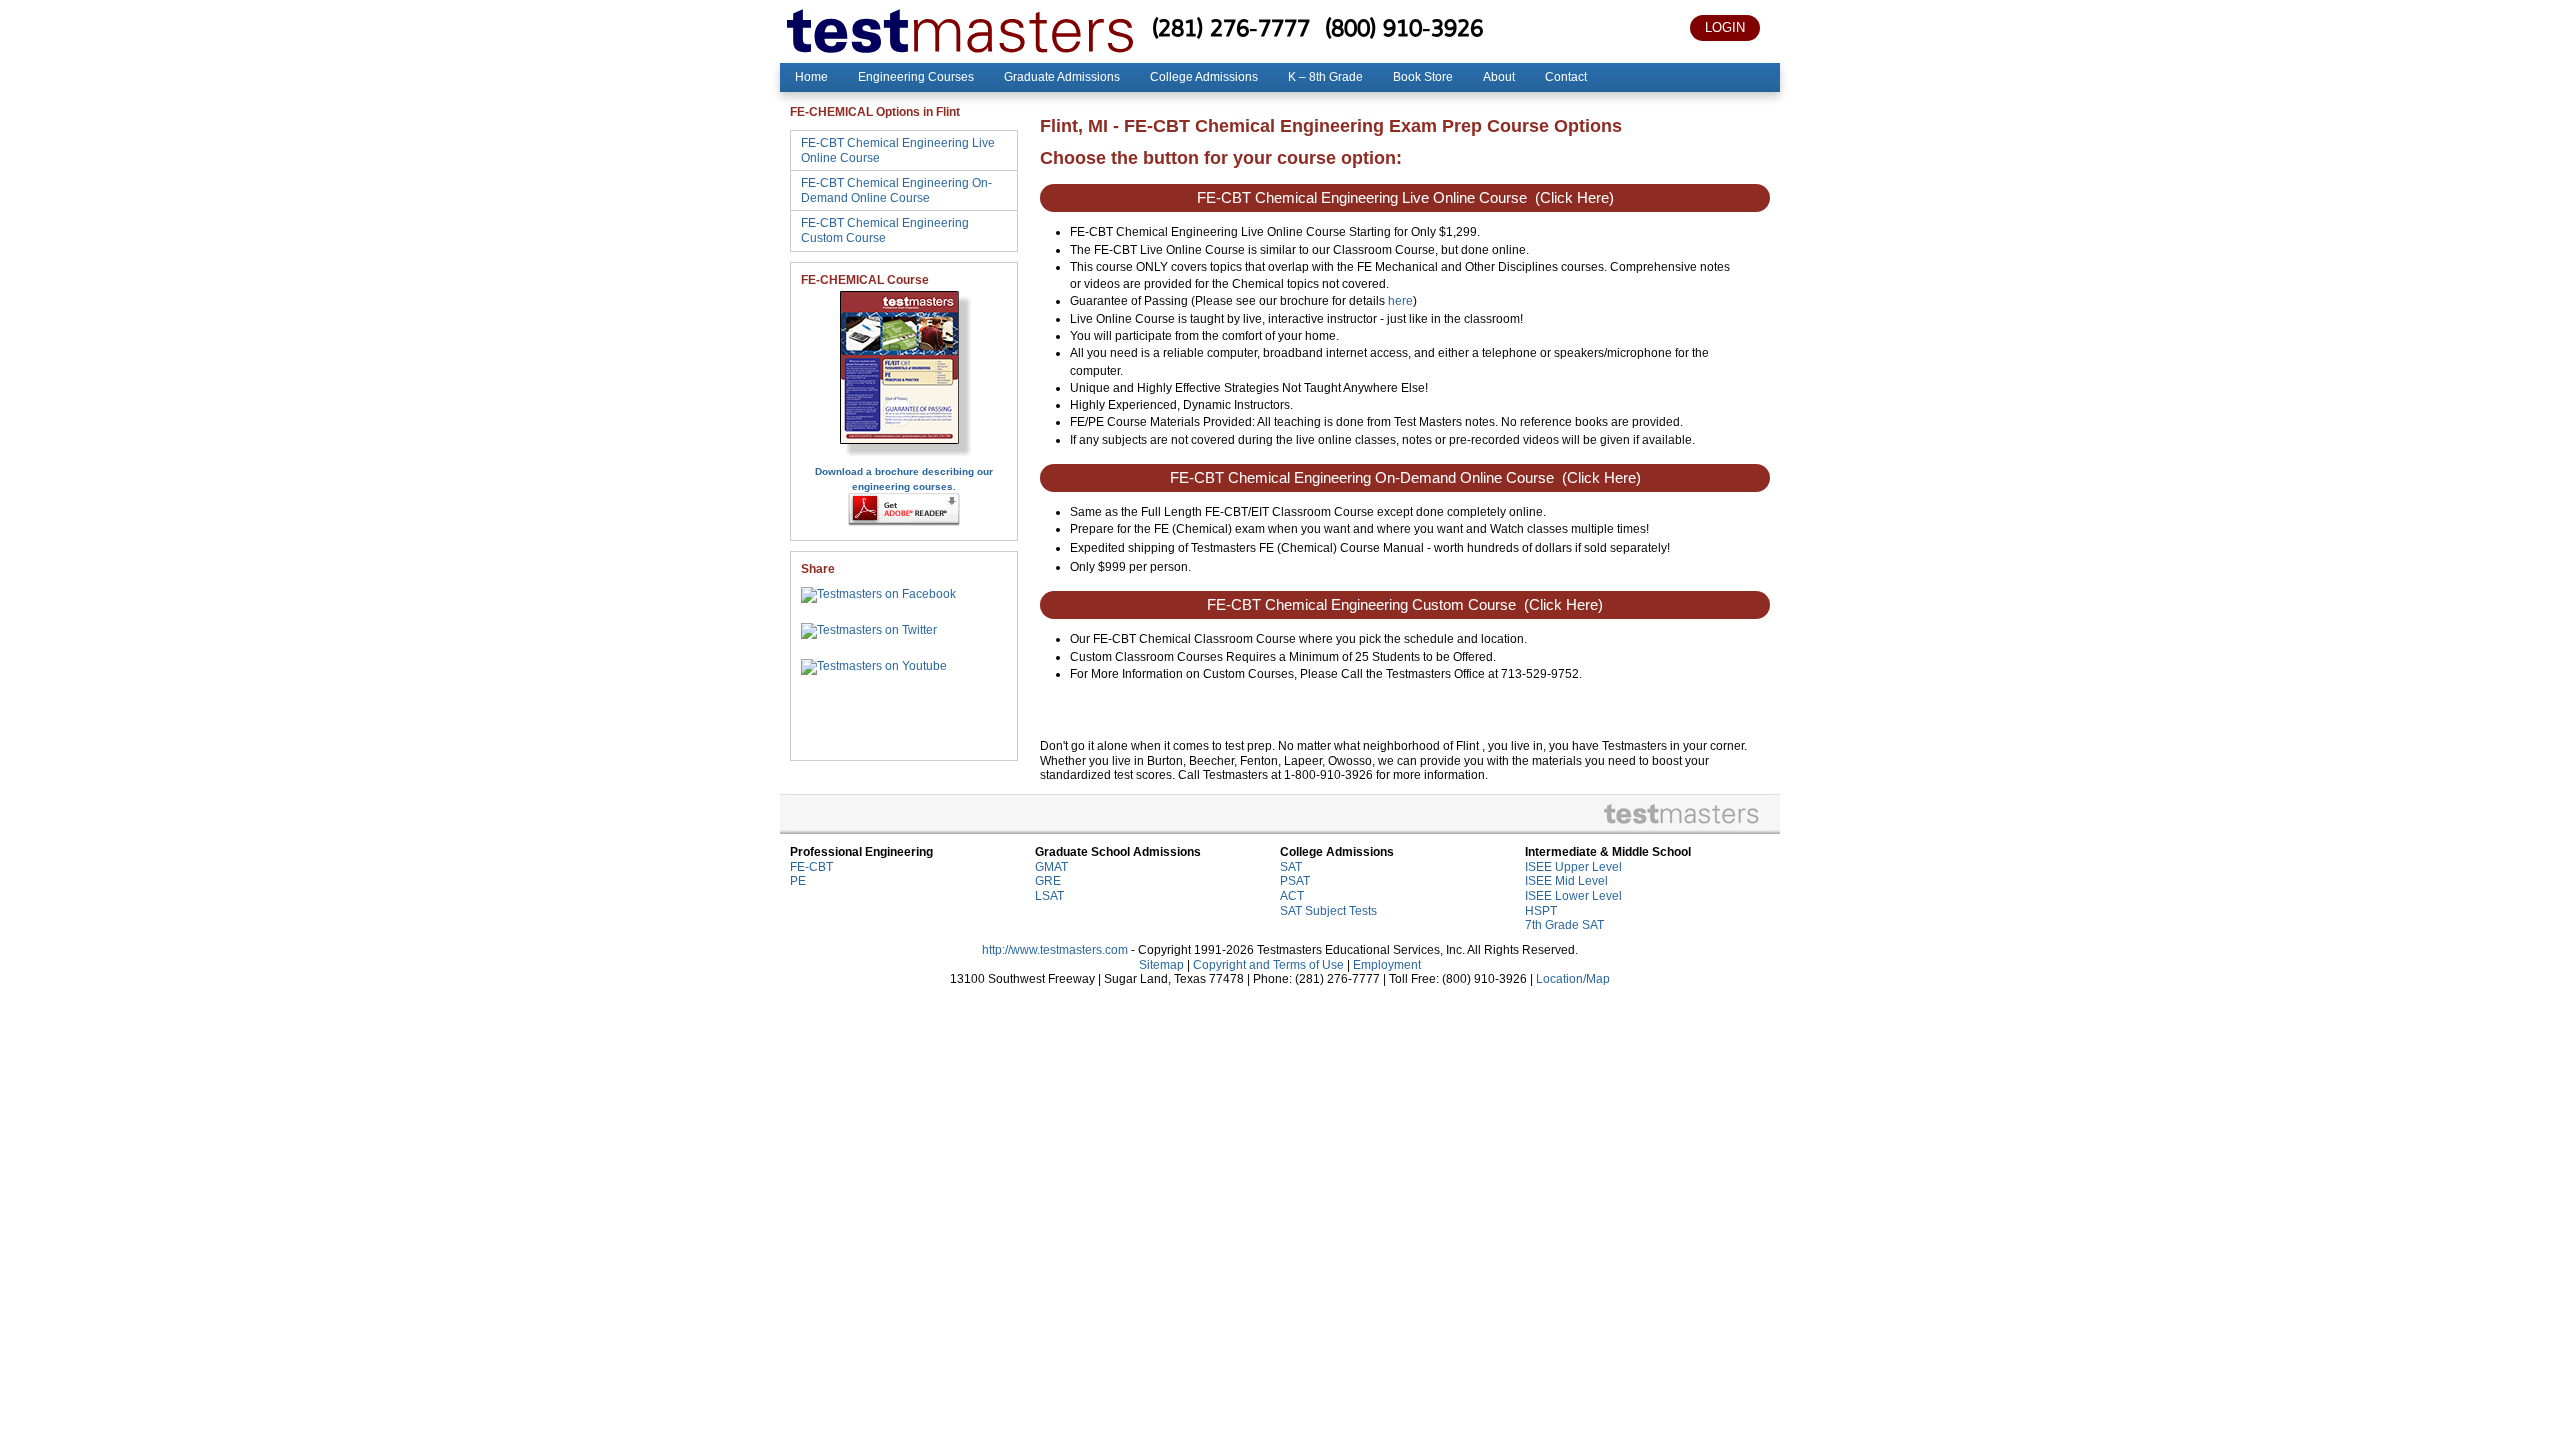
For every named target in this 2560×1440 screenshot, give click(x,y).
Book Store (1423, 77)
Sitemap (1161, 965)
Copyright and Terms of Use (1268, 965)
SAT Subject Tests (1328, 911)
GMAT (1051, 867)
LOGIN (1725, 27)
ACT (1292, 896)
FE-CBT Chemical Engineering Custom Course (885, 230)
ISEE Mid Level (1566, 881)
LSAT (1049, 896)
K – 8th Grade (1325, 77)
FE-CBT (811, 867)
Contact (1566, 77)
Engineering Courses (916, 77)
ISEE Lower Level (1573, 896)
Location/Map (1573, 979)
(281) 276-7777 (1231, 27)
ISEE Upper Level (1573, 867)
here (1400, 301)
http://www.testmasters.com (1055, 950)
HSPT (1541, 911)
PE (798, 881)
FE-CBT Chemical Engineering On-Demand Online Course (896, 190)
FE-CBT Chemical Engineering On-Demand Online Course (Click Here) (1405, 478)
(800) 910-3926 (1404, 27)
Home (811, 77)
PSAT (1295, 881)
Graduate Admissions (1062, 77)
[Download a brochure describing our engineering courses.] (904, 456)
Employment (1387, 965)
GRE (1048, 881)
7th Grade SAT (1564, 925)
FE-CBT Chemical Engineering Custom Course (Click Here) (1405, 605)
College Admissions (1204, 77)
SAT (1291, 867)
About (1499, 77)
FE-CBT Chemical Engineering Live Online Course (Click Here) (1405, 198)
